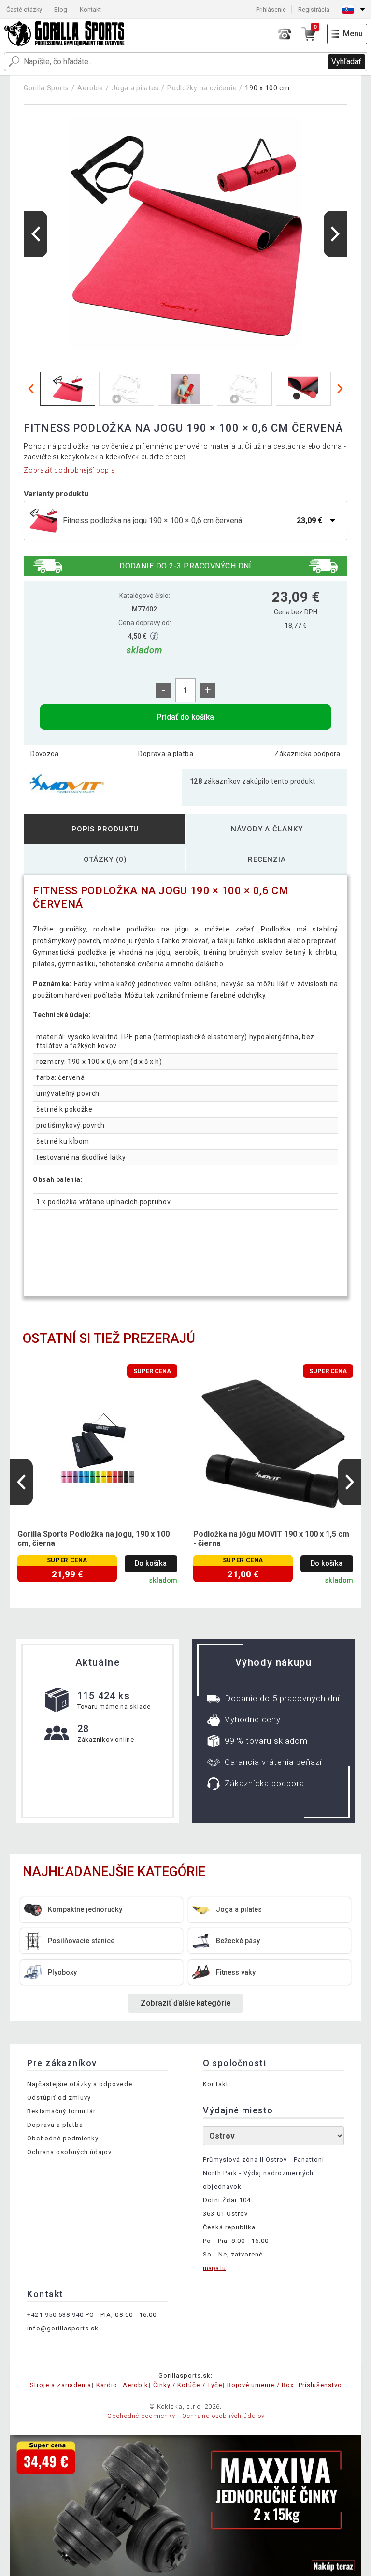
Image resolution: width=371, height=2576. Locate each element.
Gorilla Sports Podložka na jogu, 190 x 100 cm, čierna (93, 1539)
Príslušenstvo (321, 2385)
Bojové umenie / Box (260, 2385)
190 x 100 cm (267, 88)
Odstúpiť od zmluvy (59, 2098)
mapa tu (214, 2268)
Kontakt (90, 9)
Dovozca (44, 754)
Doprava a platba (166, 754)
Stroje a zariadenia (61, 2385)
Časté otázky (24, 9)
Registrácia (314, 9)
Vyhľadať (346, 62)
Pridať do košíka (185, 717)
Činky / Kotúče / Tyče (188, 2385)
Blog (61, 9)
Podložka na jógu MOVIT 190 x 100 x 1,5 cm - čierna (271, 1539)
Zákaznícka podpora (307, 754)
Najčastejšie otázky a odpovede (79, 2084)
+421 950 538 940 (55, 2315)
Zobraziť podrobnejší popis (69, 470)
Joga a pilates (135, 88)
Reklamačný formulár (61, 2111)
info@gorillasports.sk (63, 2328)
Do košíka (151, 1564)
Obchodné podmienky (63, 2138)
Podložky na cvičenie (202, 88)
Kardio (107, 2385)
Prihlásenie (271, 9)
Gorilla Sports (46, 88)
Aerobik (90, 88)
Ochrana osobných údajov (69, 2152)
